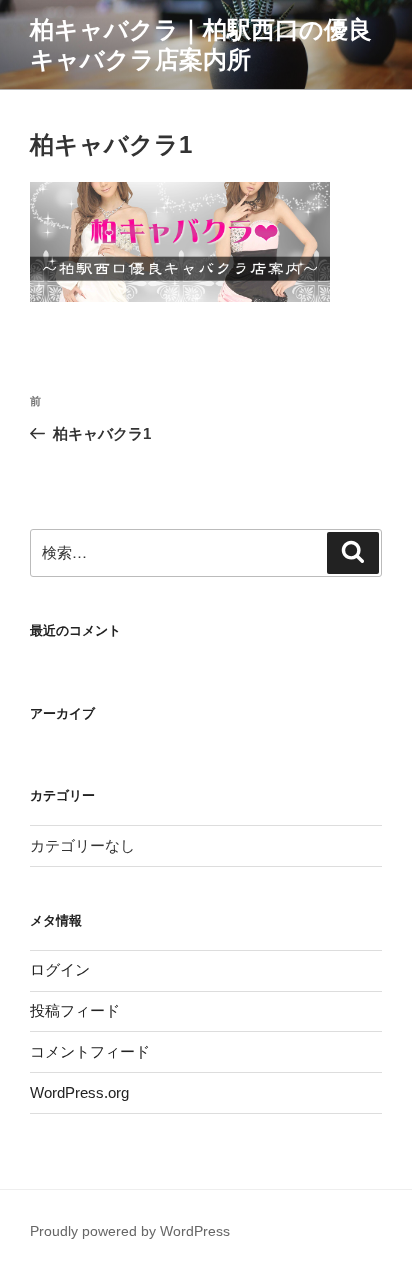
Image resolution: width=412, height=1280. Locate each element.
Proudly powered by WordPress (130, 1231)
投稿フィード (75, 1010)
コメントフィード (90, 1051)
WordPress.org (79, 1092)
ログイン (60, 969)
